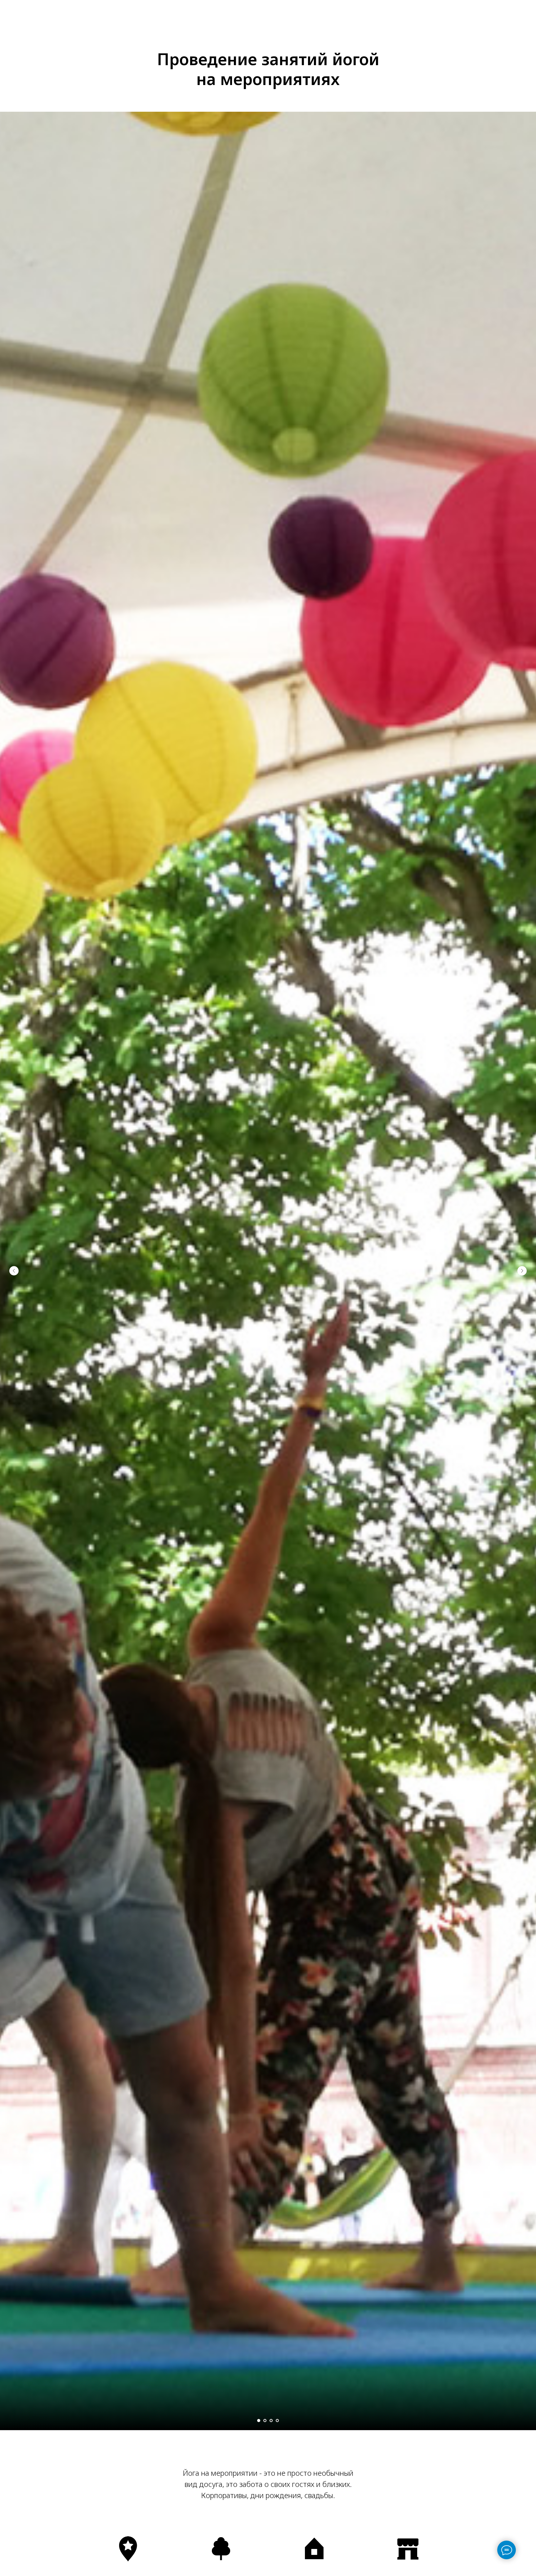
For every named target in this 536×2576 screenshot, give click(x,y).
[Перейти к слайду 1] (259, 2421)
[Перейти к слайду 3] (271, 2421)
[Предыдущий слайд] (14, 1271)
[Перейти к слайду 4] (277, 2421)
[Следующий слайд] (522, 1271)
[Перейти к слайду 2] (265, 2421)
